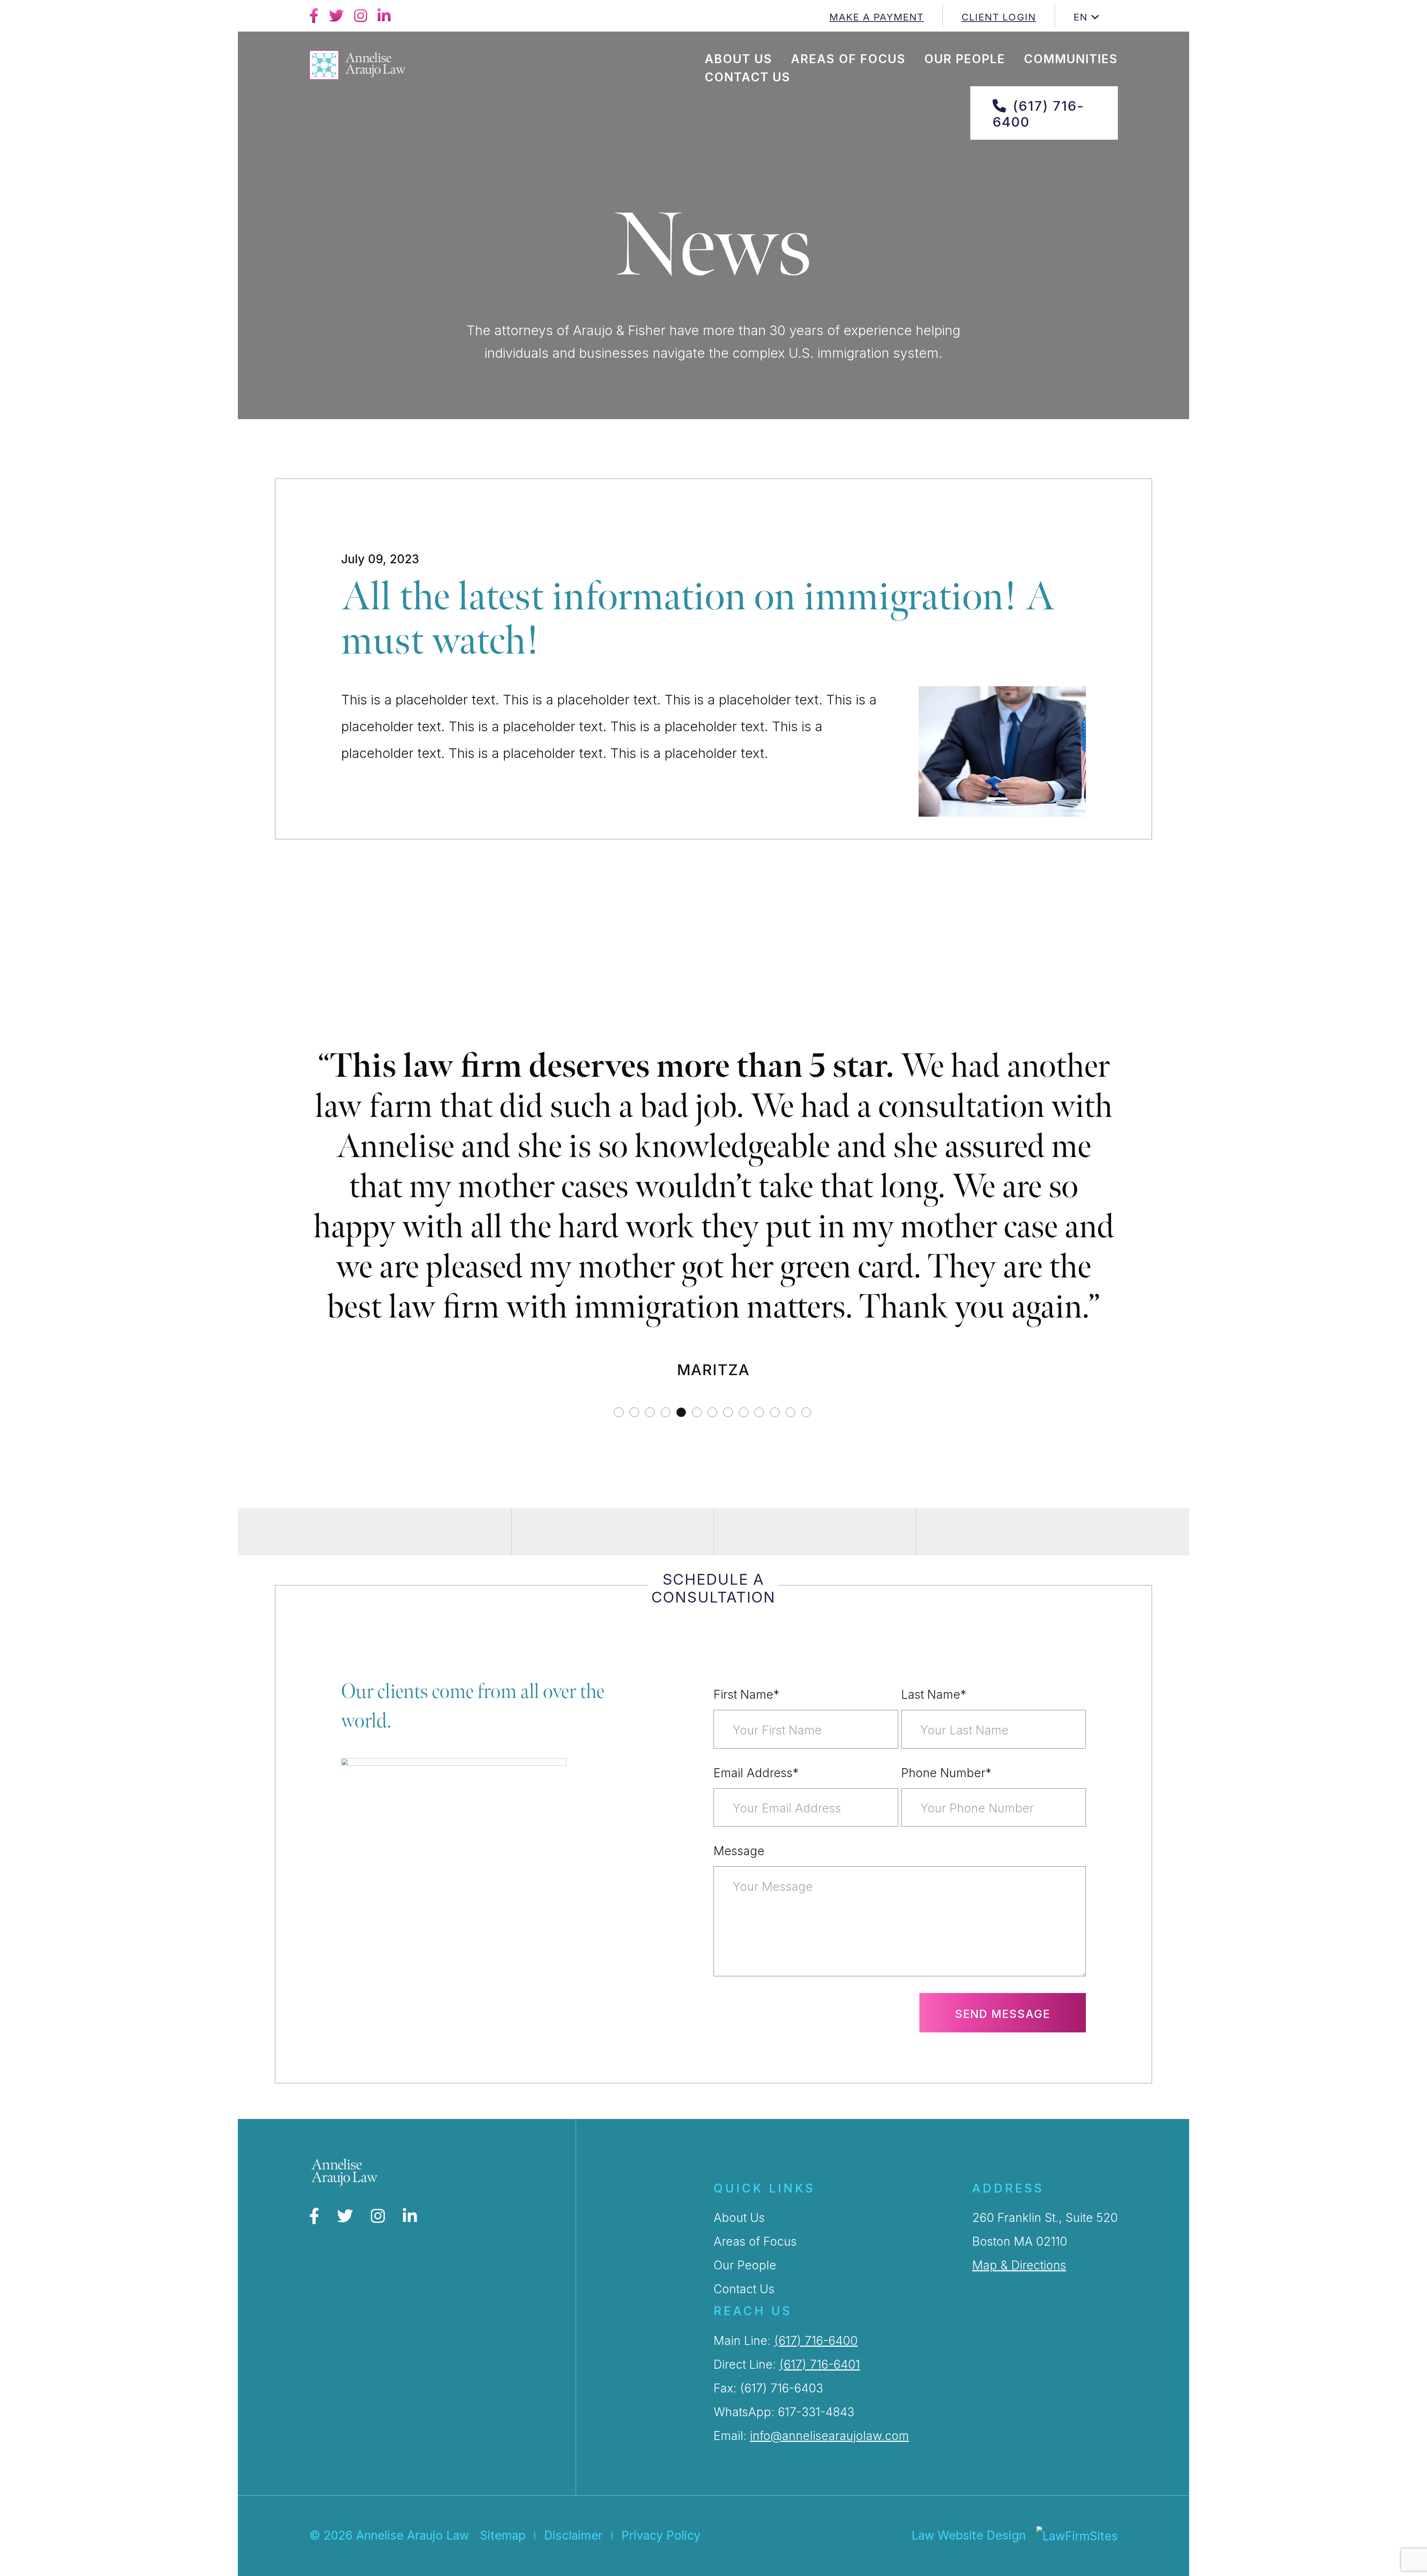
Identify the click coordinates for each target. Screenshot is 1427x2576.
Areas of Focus (848, 59)
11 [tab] (776, 1614)
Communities (1071, 59)
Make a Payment (877, 17)
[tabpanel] (713, 1319)
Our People (965, 59)
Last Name (934, 1895)
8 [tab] (729, 1614)
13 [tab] (807, 1614)
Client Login (999, 17)
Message (739, 2052)
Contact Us (748, 77)
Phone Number (946, 1974)
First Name (746, 1895)
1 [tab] (620, 1614)
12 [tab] (792, 1614)
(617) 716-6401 (820, 2565)
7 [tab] (713, 1614)
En (1081, 17)
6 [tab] (698, 1614)
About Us (738, 59)
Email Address (756, 1974)
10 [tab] (760, 1614)
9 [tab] (745, 1614)
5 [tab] (682, 1614)
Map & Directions (1019, 2466)
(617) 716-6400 (1038, 114)
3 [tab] (651, 1614)
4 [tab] (667, 1614)
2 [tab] (635, 1614)
